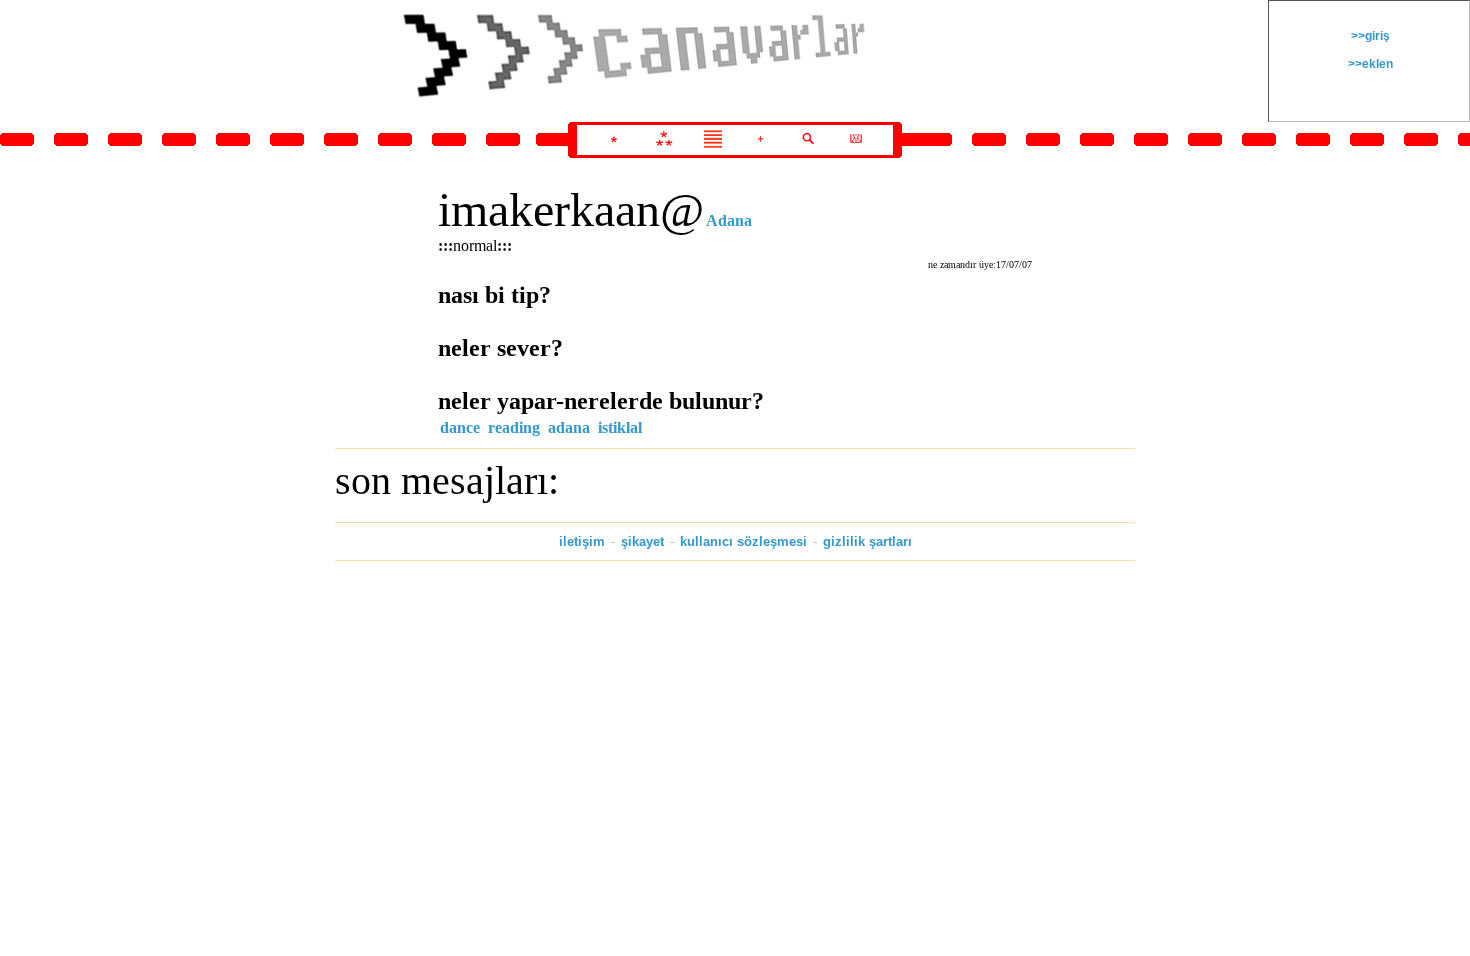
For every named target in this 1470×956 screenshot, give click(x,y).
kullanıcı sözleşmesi (743, 541)
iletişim (582, 541)
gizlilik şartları (867, 541)
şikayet (642, 541)
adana (569, 427)
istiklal (620, 427)
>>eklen (1369, 64)
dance (460, 427)
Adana (729, 220)
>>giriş (1369, 36)
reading (514, 427)
